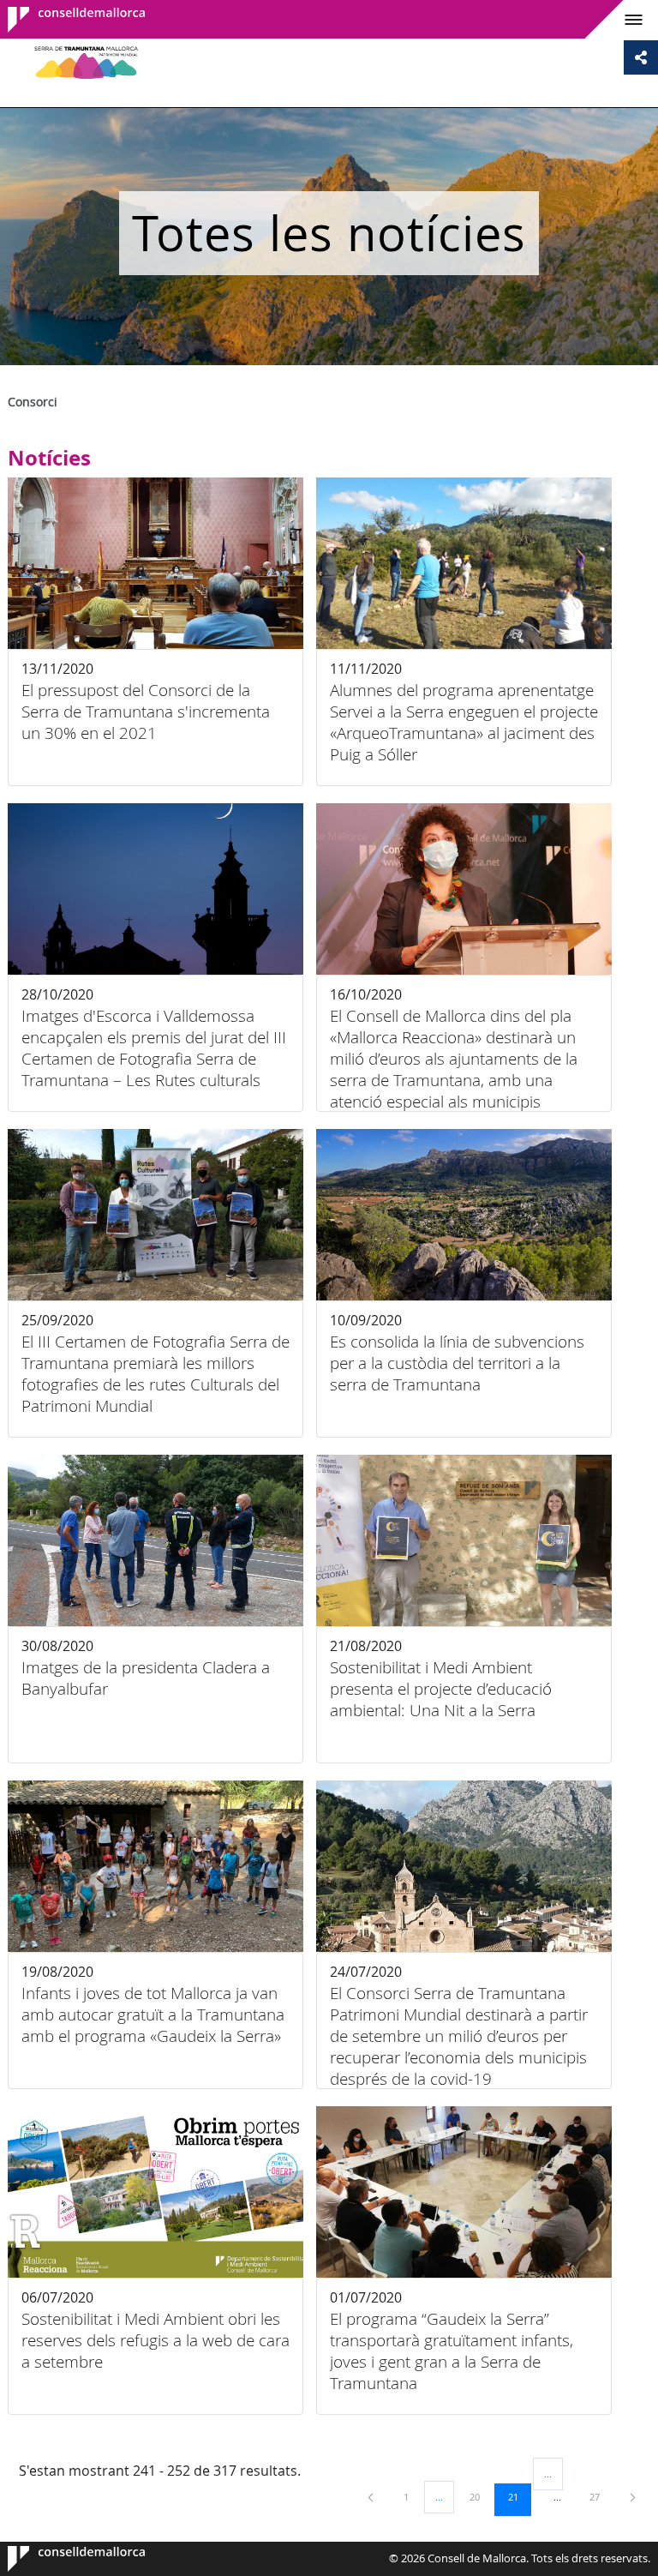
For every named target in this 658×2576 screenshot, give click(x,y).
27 (601, 2496)
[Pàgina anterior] (372, 2497)
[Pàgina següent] (633, 2497)
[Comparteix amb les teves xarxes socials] (641, 57)
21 (519, 2496)
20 (481, 2496)
